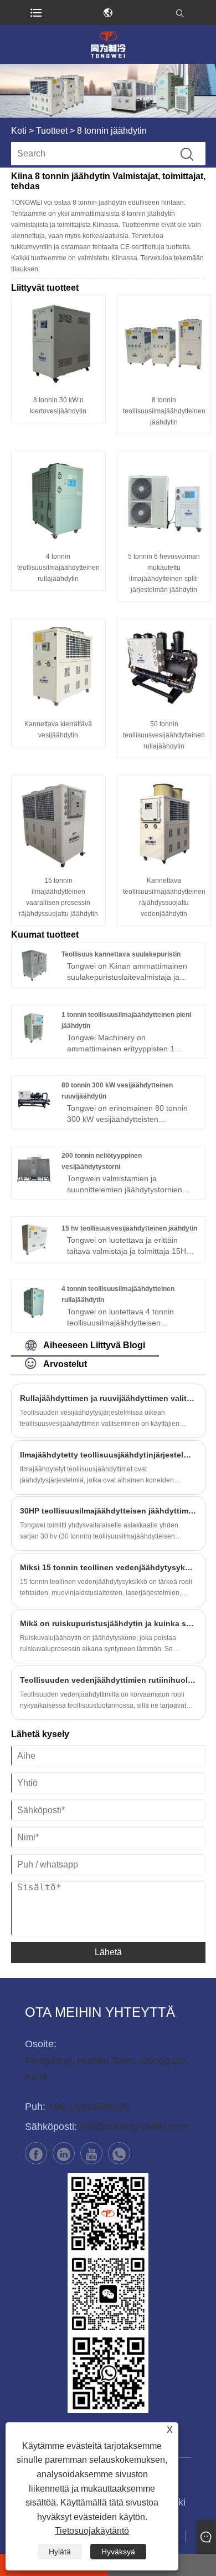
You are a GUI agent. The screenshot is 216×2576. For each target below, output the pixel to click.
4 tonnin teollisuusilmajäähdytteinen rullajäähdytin (58, 568)
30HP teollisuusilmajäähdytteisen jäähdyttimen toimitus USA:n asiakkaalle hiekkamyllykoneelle (108, 1511)
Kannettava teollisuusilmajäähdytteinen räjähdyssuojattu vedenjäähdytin (164, 897)
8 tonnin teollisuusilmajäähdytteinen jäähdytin (164, 411)
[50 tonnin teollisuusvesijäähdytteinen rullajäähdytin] (164, 666)
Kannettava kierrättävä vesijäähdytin (58, 730)
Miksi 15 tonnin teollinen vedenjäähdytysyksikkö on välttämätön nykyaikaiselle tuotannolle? (108, 1567)
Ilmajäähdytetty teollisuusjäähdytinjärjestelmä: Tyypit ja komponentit (108, 1455)
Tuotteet (52, 131)
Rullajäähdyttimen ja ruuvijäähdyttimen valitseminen (108, 1398)
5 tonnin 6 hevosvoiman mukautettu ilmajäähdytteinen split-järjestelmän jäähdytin (164, 573)
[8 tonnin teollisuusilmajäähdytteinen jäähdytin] (164, 342)
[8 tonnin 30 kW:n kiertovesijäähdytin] (58, 342)
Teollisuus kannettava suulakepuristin (121, 954)
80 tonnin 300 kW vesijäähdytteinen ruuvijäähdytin (117, 1091)
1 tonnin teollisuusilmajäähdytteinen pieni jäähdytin (126, 1020)
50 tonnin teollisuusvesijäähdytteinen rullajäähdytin (164, 735)
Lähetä (108, 1952)
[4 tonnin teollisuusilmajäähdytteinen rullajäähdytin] (58, 499)
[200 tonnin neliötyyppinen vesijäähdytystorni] (34, 1169)
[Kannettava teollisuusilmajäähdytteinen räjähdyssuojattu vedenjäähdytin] (164, 823)
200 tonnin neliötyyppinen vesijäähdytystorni (102, 1161)
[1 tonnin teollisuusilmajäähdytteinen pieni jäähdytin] (34, 1028)
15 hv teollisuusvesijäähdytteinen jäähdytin (129, 1228)
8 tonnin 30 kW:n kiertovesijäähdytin (58, 406)
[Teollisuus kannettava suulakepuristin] (34, 965)
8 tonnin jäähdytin (112, 131)
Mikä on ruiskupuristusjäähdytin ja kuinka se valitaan (108, 1623)
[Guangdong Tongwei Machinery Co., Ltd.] (108, 44)
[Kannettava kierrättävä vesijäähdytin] (58, 666)
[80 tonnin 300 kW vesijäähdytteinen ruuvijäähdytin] (34, 1098)
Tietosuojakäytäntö (92, 2531)
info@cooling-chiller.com (134, 2127)
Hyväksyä (118, 2552)
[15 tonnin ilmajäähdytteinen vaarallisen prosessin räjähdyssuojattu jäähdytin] (58, 823)
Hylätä (60, 2552)
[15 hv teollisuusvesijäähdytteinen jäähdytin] (34, 1239)
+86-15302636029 (89, 2107)
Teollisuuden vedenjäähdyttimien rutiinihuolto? (108, 1680)
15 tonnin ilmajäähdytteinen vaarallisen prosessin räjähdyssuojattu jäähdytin (58, 897)
